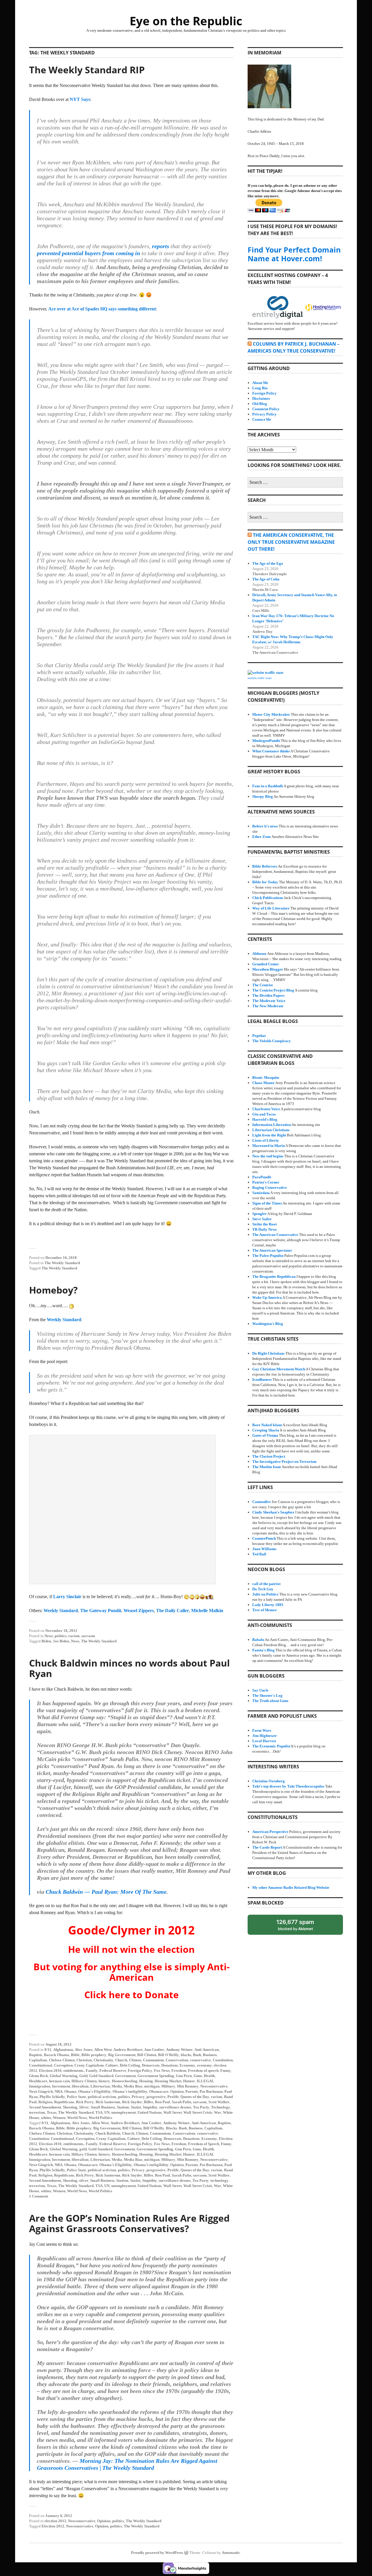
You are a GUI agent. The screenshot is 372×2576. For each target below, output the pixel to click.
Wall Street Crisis (198, 2112)
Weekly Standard (64, 1320)
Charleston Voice (266, 1109)
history (104, 2081)
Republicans (64, 2102)
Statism (123, 2107)
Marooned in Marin (269, 1146)
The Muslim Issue (267, 1467)
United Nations (150, 2112)
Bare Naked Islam (267, 1425)
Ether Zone (262, 837)
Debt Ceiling (130, 2065)
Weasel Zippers (139, 1611)
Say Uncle (260, 1690)
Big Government (122, 2055)
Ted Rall (259, 1554)
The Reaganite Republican (274, 1277)
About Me (260, 383)
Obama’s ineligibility (151, 2165)
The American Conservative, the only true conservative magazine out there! (291, 542)
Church (121, 2060)
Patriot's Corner (266, 1182)
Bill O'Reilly (169, 2055)
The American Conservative (275, 1235)
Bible (75, 2055)
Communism (153, 2060)
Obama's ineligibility (130, 2091)
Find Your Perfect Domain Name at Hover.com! (294, 254)
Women (59, 2118)
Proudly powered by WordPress (157, 2553)
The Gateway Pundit (101, 1611)
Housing (146, 2081)
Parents (192, 2091)
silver (84, 2180)
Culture (112, 2065)
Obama (70, 2091)
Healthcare (38, 2081)
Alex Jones (84, 2050)
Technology (221, 2107)
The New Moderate (268, 1006)
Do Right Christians (268, 1353)
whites (46, 2118)
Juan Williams (264, 1549)
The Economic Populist (271, 1746)
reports (161, 246)
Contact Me (262, 419)
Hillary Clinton (84, 2081)
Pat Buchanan (211, 2091)
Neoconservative (214, 2086)
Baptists (36, 2055)
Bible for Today (265, 882)
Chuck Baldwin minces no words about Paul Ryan (129, 1668)
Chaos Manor (263, 1083)
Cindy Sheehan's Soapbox (273, 1512)
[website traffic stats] (265, 673)
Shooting (70, 2107)
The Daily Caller (172, 1611)
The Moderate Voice (269, 1001)
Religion (45, 2102)
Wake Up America (267, 1297)
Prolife (173, 2097)
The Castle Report (267, 1847)
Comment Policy (266, 409)
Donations (170, 2065)
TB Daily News (264, 1229)
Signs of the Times (267, 1203)
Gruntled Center (266, 964)
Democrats (151, 2065)
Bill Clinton (147, 2055)
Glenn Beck (39, 2076)
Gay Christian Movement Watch (279, 1369)
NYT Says (80, 99)
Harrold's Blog (265, 1119)
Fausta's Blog (263, 1650)
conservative (201, 2060)
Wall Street (172, 2112)
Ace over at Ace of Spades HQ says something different (102, 309)
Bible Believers (265, 866)
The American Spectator (272, 1250)
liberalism (80, 2086)
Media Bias (133, 2086)
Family (92, 2070)
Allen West (103, 2050)
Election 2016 (50, 2070)
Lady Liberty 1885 (268, 1605)
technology (219, 2180)
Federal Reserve (113, 2070)
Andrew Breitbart (128, 2050)
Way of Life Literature (271, 908)
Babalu (258, 1640)
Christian (84, 2060)
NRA (59, 2091)
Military (168, 2086)
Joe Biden (61, 1641)
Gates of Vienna (265, 1435)
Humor (189, 2081)
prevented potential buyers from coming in (88, 253)
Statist (136, 2107)
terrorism (37, 2112)
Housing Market (168, 2081)
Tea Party (201, 2107)
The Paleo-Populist (268, 1256)
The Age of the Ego (268, 563)
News (49, 1636)
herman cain (59, 2081)
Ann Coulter (154, 2050)
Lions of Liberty (266, 1140)
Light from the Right (269, 1135)
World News (77, 2118)
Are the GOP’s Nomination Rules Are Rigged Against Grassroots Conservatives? (129, 2223)
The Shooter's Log (267, 1695)
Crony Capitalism (89, 2065)
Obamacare (159, 2091)
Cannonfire (262, 1502)
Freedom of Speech (204, 2144)
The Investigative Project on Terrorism (284, 1462)
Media (117, 2086)
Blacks (171, 2128)
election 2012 (55, 2521)
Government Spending (156, 2076)
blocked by (301, 1927)
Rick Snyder (132, 2102)
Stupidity (150, 2107)
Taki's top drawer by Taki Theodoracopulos (288, 1786)
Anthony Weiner (179, 2050)
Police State (76, 2097)
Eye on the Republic (186, 21)
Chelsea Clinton (62, 2060)
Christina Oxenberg (269, 1781)
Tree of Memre (264, 1610)
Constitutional (41, 2065)
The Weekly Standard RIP (87, 70)
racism (74, 1636)
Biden (46, 1641)
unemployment (124, 2112)
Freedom (179, 2070)
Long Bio (260, 388)
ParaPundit (262, 1177)
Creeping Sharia (266, 1430)
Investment (61, 2086)
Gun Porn (184, 2076)
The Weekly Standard (62, 1263)
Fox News (162, 2070)
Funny (226, 2070)
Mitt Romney (188, 2086)
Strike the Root (264, 1224)
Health (209, 2076)
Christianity (103, 2060)
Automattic (231, 2553)
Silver (84, 2107)
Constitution (223, 2060)
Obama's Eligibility (94, 2091)
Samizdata (261, 1193)
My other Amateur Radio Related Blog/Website (291, 1887)
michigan (152, 2086)
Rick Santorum (108, 2102)
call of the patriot (266, 1584)
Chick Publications (268, 898)
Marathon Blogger (268, 969)
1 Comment (39, 2196)
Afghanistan (63, 2050)
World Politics (100, 2118)
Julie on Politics (265, 1594)
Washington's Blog (268, 1324)
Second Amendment (45, 2107)
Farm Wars (262, 1730)
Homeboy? (53, 1290)
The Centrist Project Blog (273, 990)
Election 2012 (53, 2526)
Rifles (149, 2102)
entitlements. (74, 2070)
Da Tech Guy (263, 1589)
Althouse (259, 954)
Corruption (63, 2065)
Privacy (138, 2097)
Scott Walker (219, 2102)
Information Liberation (272, 1125)
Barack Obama (57, 2055)
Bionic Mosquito (266, 1078)
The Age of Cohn (266, 579)
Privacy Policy (264, 414)
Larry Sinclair (67, 1597)
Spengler (260, 1214)
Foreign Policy (140, 2070)
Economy (187, 2065)
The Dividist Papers (268, 995)
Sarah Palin (181, 2102)
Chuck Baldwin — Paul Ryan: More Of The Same (106, 1892)
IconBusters (262, 1380)
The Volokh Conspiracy (272, 1041)
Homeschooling (125, 2081)
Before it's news (265, 826)
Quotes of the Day (195, 2097)
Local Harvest (264, 1741)
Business (210, 2055)
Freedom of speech (203, 2070)
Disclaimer (261, 398)
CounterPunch (264, 1538)
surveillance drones (175, 2107)
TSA (99, 2112)
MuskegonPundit (266, 741)
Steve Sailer (262, 1219)
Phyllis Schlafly (52, 2097)
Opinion (177, 2091)
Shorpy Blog (263, 796)
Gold (83, 2076)
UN (107, 2112)
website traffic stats (260, 678)
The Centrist (262, 985)
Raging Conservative (270, 1187)
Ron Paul (162, 2102)
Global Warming (64, 2076)
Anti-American (207, 2050)
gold (83, 2149)
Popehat (259, 1036)
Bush (197, 2055)
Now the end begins (268, 1156)
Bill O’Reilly (154, 2128)
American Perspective (270, 1832)
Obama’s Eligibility (116, 2165)
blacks (186, 2055)
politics (61, 1636)
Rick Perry (85, 2102)
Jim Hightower (265, 1736)
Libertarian (100, 2086)
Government (125, 2076)
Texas (52, 2112)
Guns (198, 2076)
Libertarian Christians (271, 1130)
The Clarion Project (269, 1456)
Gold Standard (101, 2076)
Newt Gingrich (41, 2091)
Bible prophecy (94, 2055)
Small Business (103, 2107)
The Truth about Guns (270, 1701)
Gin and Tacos (264, 1114)
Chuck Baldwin (108, 2133)
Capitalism (38, 2060)
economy (204, 2065)
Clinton (135, 2060)
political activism (102, 2097)
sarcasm (88, 1636)
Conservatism (177, 2060)
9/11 (48, 2050)
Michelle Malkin (207, 1611)
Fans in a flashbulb (268, 786)
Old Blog (260, 404)
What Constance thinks (271, 751)
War (218, 2112)
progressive (156, 2097)
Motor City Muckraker (271, 714)
